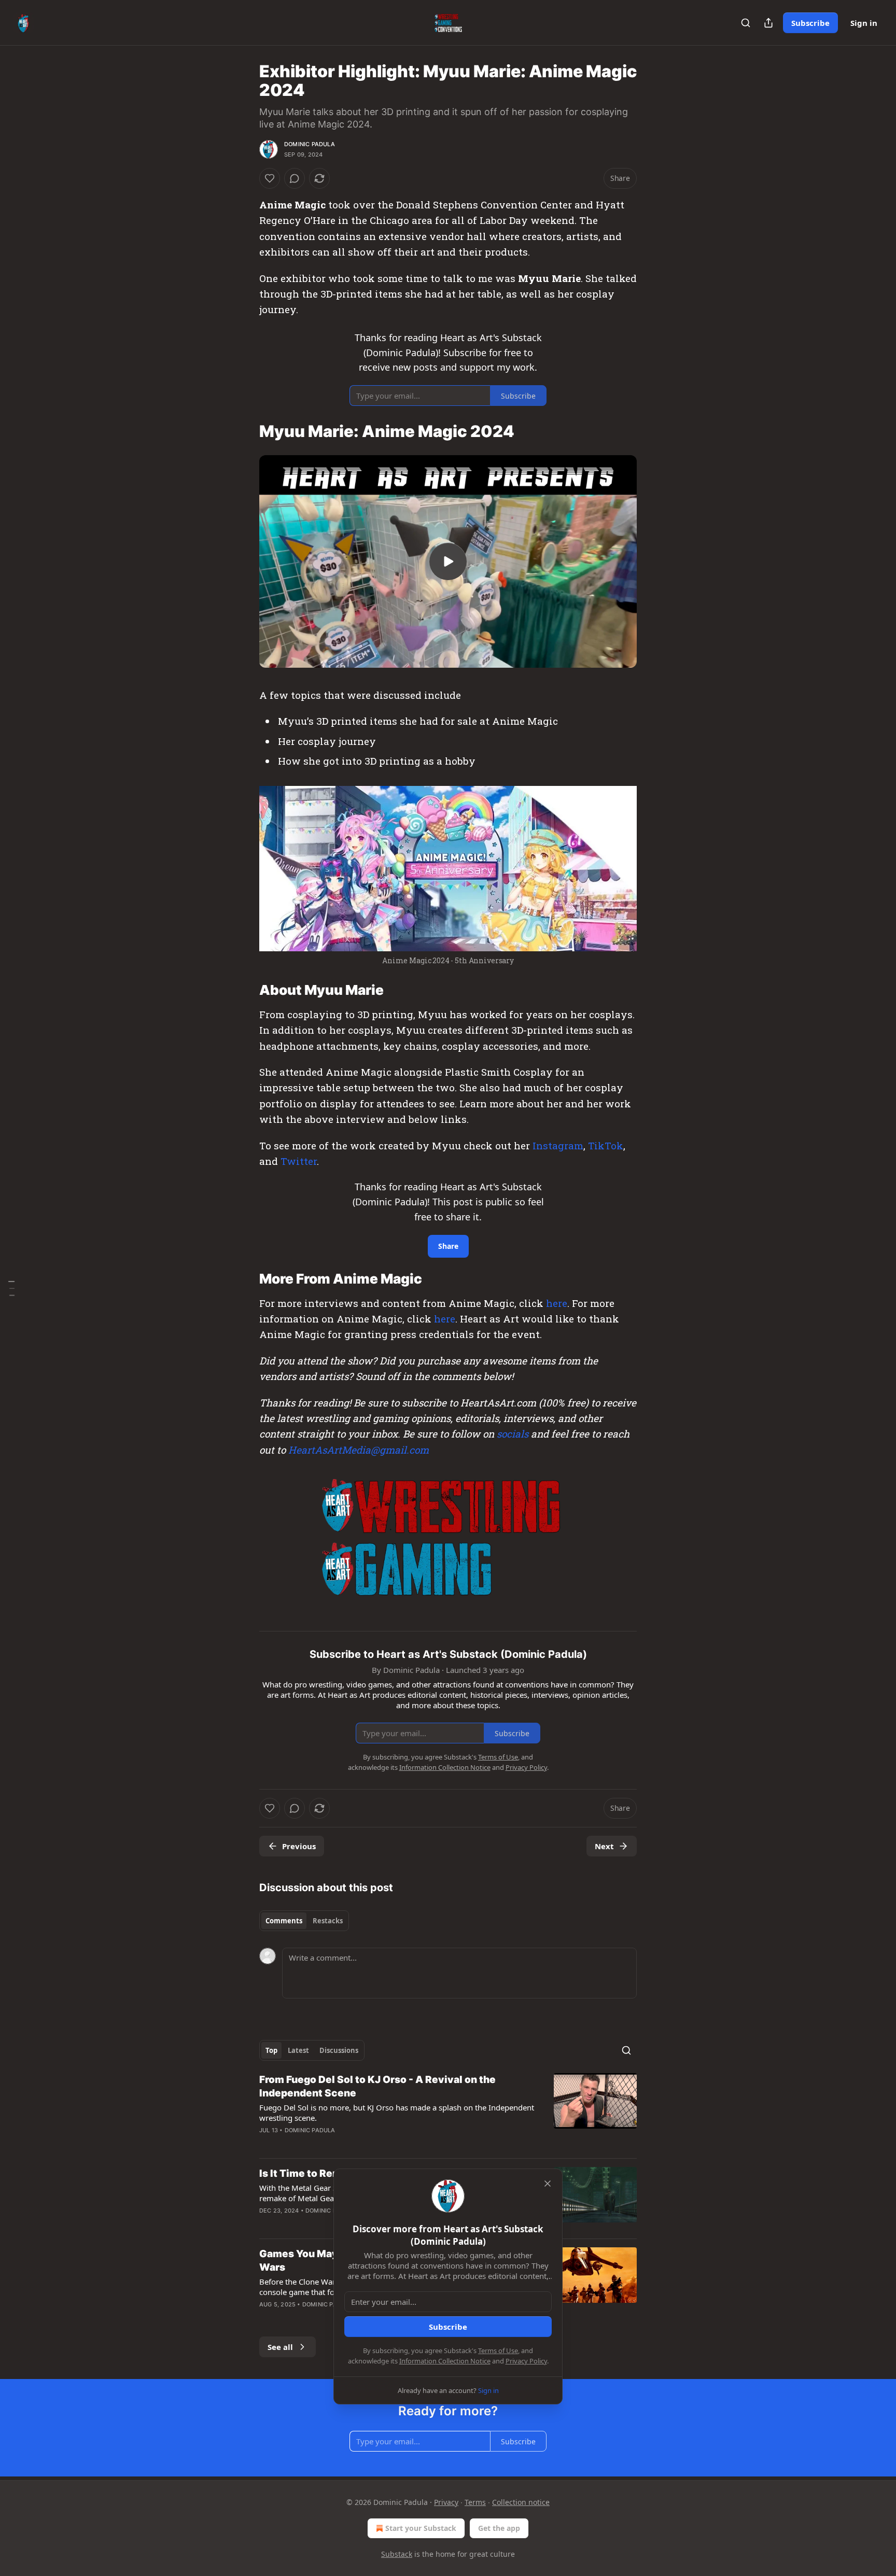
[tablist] (304, 1921)
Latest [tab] (298, 2050)
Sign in (864, 23)
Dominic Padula (310, 144)
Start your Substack (421, 2528)
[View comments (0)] (295, 178)
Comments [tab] (284, 1921)
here (557, 1303)
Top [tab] (271, 2050)
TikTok (606, 1145)
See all (280, 2347)
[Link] (245, 431)
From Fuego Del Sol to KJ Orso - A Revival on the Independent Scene (377, 2086)
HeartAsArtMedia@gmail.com (359, 1450)
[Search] (746, 23)
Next (604, 1846)
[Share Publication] (768, 23)
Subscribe (810, 23)
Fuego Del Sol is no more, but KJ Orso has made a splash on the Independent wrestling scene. (397, 2113)
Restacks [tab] (328, 1921)
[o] (448, 561)
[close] (548, 2184)
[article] (448, 2112)
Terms (475, 2502)
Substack (397, 2554)
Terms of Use (498, 2350)
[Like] (270, 178)
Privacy (446, 2502)
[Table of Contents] (11, 1288)
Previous (299, 1846)
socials (513, 1434)
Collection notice (521, 2502)
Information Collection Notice (445, 2361)
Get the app (499, 2528)
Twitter (299, 1161)
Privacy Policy (526, 2361)
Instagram (558, 1145)
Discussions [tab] (339, 2050)
